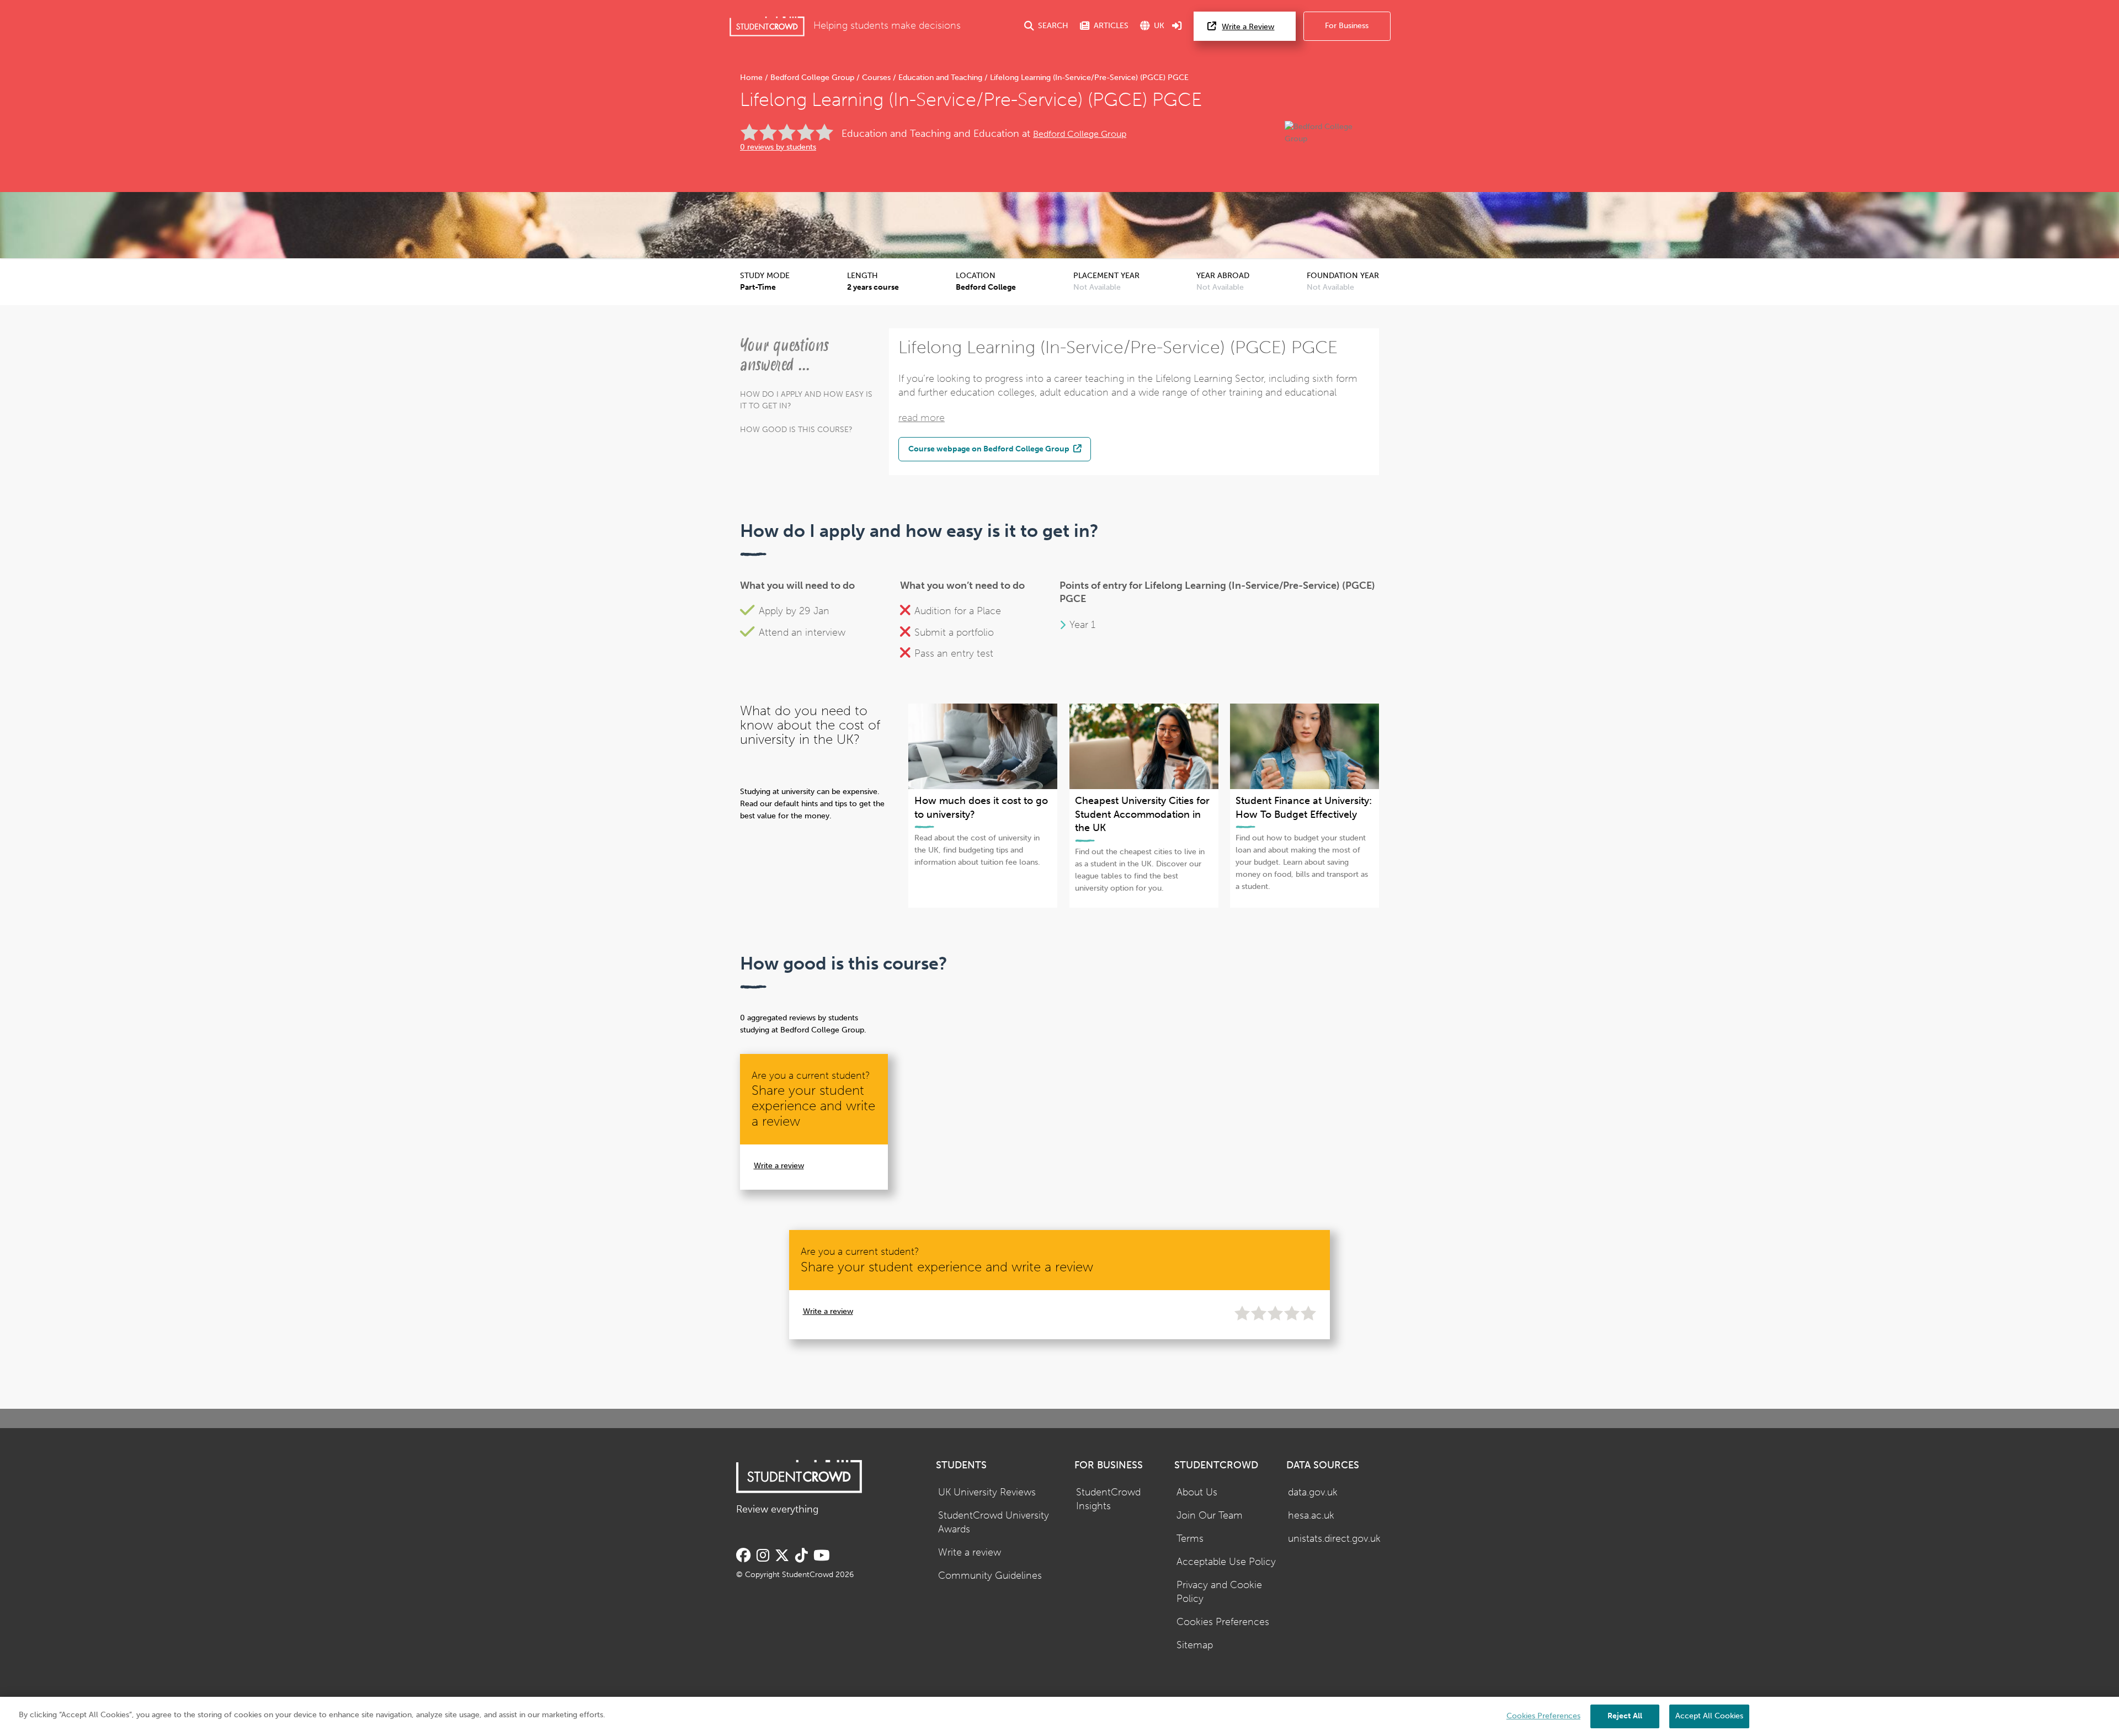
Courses (876, 78)
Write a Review (1248, 27)
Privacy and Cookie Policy (1219, 1592)
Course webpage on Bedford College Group (990, 449)
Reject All (1625, 1716)
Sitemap (1195, 1645)
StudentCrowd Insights (1108, 1499)
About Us (1197, 1492)
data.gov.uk (1313, 1492)
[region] (1059, 1716)
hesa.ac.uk (1311, 1516)
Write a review (779, 1166)
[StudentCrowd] (767, 26)
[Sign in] (1177, 26)
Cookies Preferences (1223, 1622)
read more (922, 418)
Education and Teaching (940, 78)
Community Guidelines (990, 1576)
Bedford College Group (812, 78)
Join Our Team (1210, 1516)
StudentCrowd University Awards (994, 1522)
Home (752, 78)
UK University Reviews (987, 1492)
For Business (1347, 26)
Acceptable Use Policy (1226, 1562)
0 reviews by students (778, 147)
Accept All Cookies (1709, 1716)
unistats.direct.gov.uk (1334, 1539)
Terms (1190, 1539)
